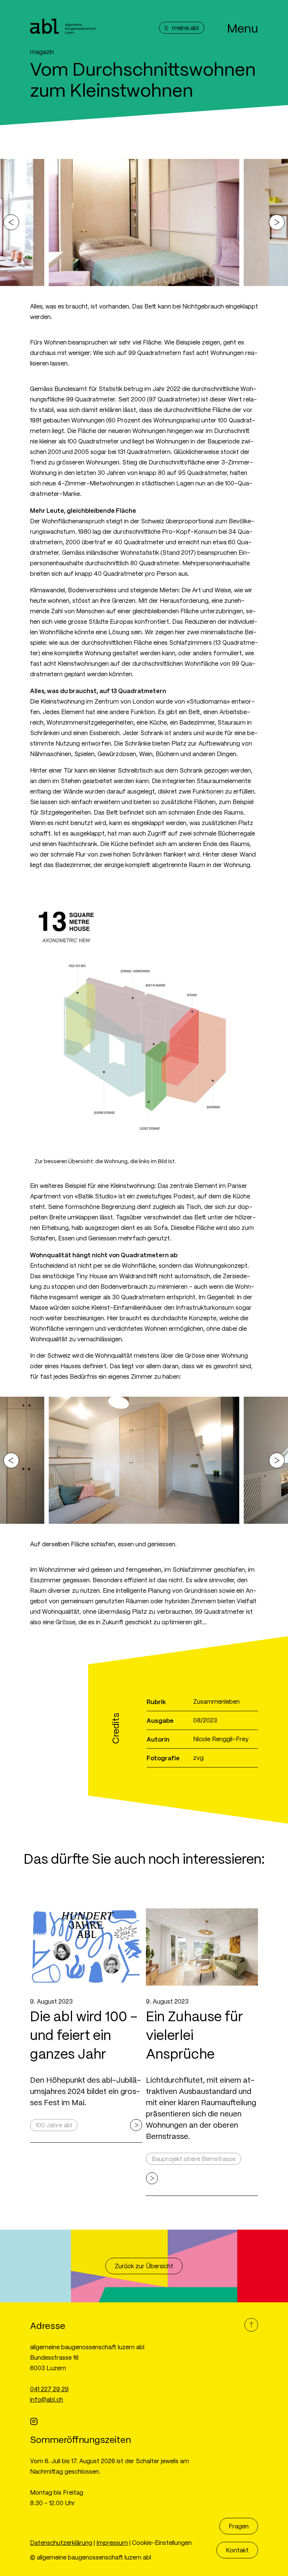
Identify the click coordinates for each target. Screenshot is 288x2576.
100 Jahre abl (54, 2125)
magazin (42, 52)
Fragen (239, 2526)
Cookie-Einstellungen (162, 2542)
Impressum (112, 2542)
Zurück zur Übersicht (144, 2266)
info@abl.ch (46, 2399)
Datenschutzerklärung (61, 2542)
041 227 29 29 (49, 2389)
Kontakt (237, 2550)
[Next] (277, 222)
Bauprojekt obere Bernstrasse (193, 2159)
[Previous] (11, 222)
